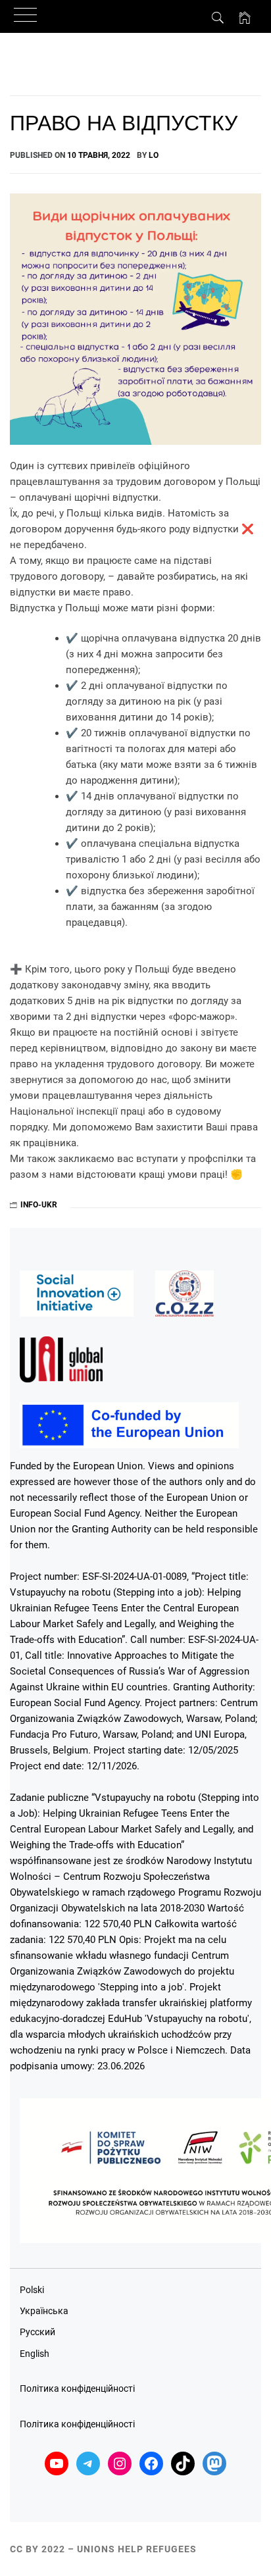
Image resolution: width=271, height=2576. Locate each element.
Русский (37, 2332)
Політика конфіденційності (77, 2388)
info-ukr (39, 1205)
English (35, 2354)
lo (154, 155)
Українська (44, 2311)
